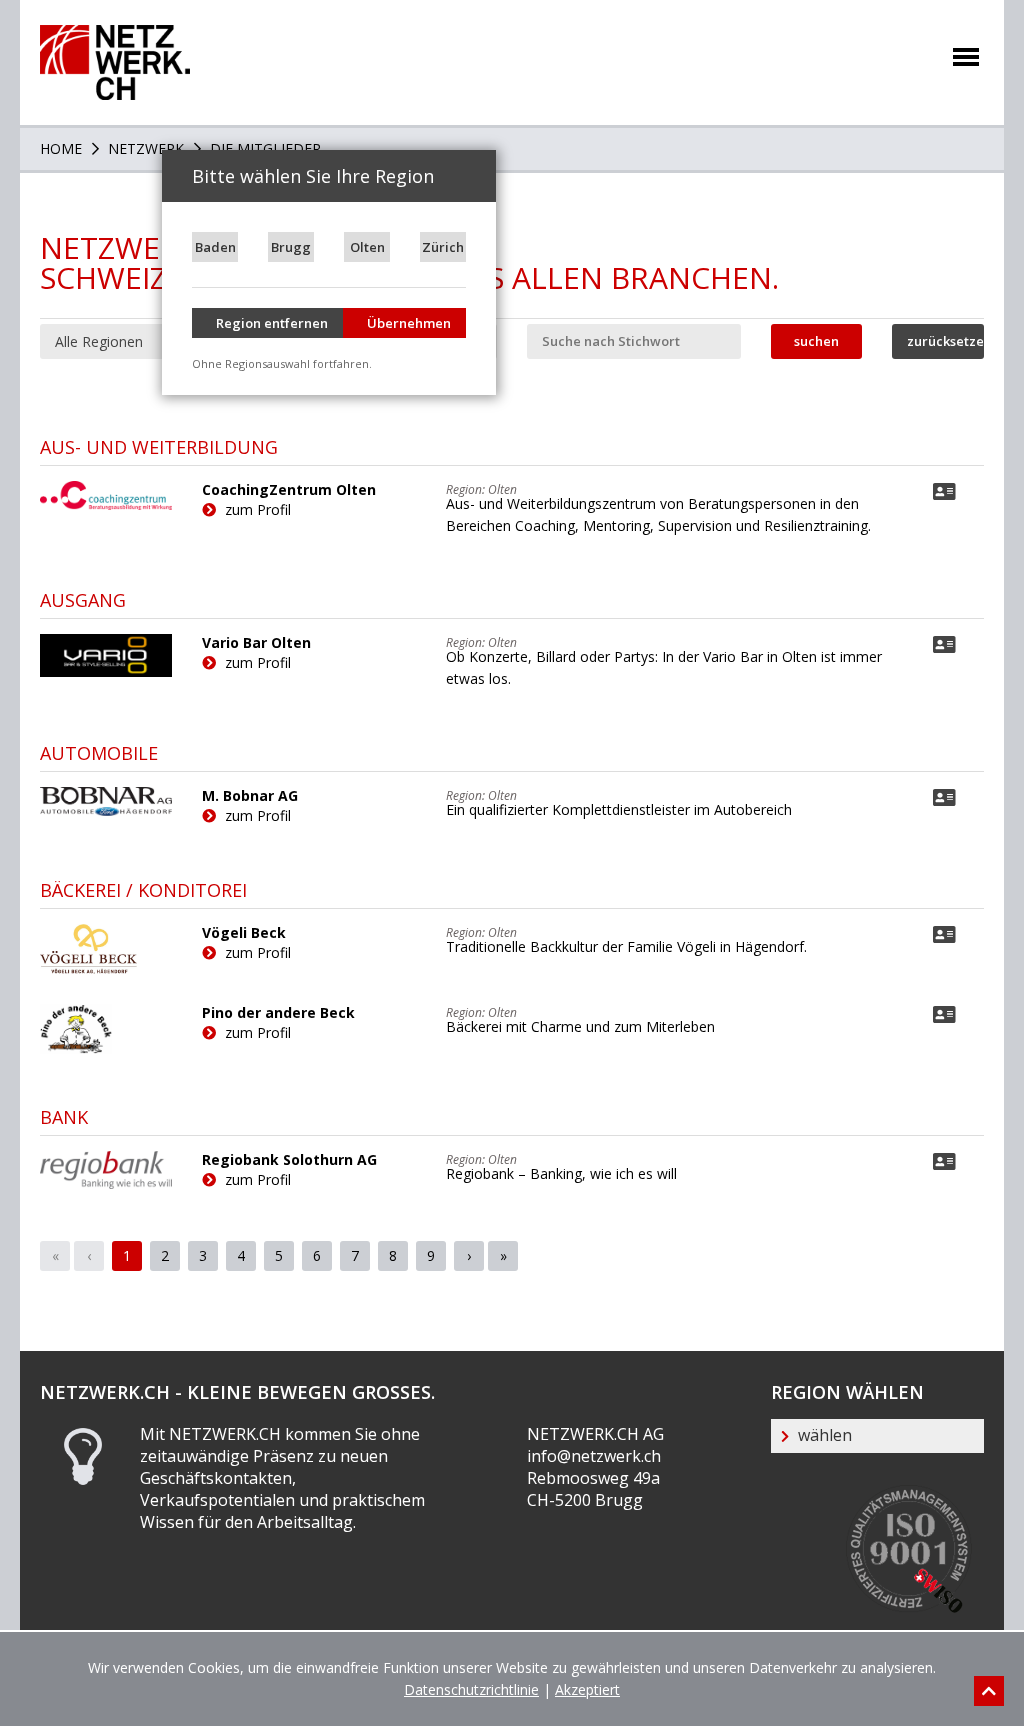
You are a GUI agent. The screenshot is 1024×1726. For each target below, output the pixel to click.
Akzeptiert (587, 1689)
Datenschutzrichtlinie (471, 1689)
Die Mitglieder (263, 148)
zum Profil (256, 509)
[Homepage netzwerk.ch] (115, 35)
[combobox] (147, 341)
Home (61, 148)
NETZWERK (144, 148)
